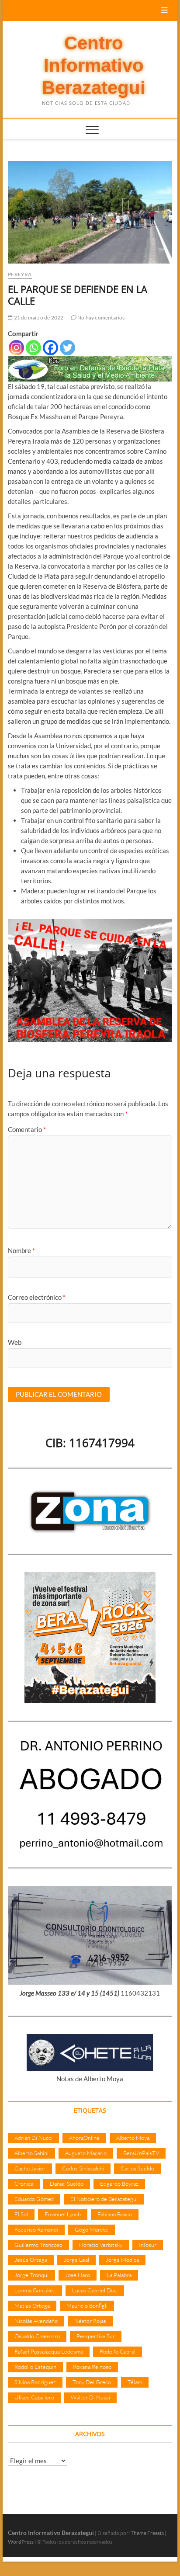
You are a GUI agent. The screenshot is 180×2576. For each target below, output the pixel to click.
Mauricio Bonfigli (87, 2305)
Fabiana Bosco (115, 2214)
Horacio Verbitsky (101, 2245)
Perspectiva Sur (96, 2336)
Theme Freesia (147, 2533)
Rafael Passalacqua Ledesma (49, 2351)
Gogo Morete (92, 2229)
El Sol (21, 2214)
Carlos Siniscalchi (83, 2168)
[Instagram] (16, 348)
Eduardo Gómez (34, 2199)
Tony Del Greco (92, 2382)
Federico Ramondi (36, 2229)
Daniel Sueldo (67, 2184)
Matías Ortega (32, 2305)
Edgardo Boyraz (119, 2184)
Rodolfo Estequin (35, 2367)
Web (15, 1342)
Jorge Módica (122, 2260)
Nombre (21, 1250)
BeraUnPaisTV (141, 2153)
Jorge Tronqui (31, 2275)
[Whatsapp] (33, 348)
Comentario (27, 1129)
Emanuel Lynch (63, 2214)
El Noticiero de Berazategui (104, 2199)
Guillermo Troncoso (38, 2245)
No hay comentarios (101, 318)
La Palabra (119, 2275)
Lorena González (35, 2290)
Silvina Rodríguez (35, 2382)
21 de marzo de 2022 (38, 318)
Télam (135, 2382)
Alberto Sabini (31, 2153)
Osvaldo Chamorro (37, 2336)
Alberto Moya (133, 2138)
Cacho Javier (30, 2168)
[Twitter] (67, 348)
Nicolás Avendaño (36, 2321)
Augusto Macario (86, 2153)
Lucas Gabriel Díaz (95, 2290)
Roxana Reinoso (92, 2367)
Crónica (24, 2184)
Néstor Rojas (90, 2321)
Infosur (148, 2245)
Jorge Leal (76, 2260)
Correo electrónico (37, 1297)
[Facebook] (50, 348)
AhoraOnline (84, 2138)
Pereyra (20, 274)
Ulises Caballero (34, 2397)
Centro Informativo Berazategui (94, 66)
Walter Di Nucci (90, 2397)
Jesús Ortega (31, 2260)
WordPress (21, 2542)
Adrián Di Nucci (33, 2138)
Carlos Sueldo (137, 2168)
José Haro (78, 2275)
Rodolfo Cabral (118, 2351)
